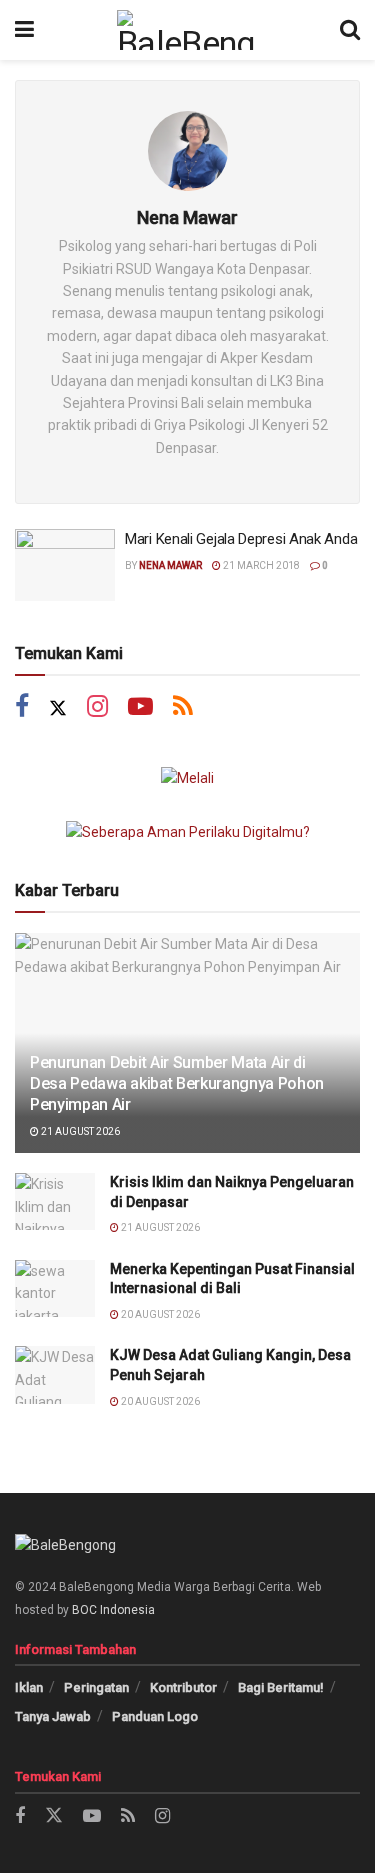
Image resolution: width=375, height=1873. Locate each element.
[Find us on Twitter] (58, 708)
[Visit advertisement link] (187, 778)
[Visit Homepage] (187, 30)
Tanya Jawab (53, 1716)
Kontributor (183, 1687)
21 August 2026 (79, 1131)
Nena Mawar (170, 565)
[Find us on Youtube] (140, 708)
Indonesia (127, 1610)
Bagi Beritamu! (281, 1687)
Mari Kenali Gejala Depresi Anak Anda (241, 539)
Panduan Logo (155, 1716)
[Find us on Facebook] (22, 708)
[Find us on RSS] (183, 708)
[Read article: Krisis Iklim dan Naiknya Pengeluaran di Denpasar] (55, 1201)
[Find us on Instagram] (97, 708)
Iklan (29, 1687)
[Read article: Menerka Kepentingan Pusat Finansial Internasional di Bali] (55, 1288)
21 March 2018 (260, 565)
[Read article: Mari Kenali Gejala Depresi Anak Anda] (65, 565)
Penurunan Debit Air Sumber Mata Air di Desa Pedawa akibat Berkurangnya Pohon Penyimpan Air (177, 1083)
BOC (84, 1610)
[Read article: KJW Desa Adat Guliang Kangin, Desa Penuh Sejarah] (55, 1374)
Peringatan (96, 1687)
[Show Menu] (24, 30)
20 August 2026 (159, 1314)
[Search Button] (350, 30)
